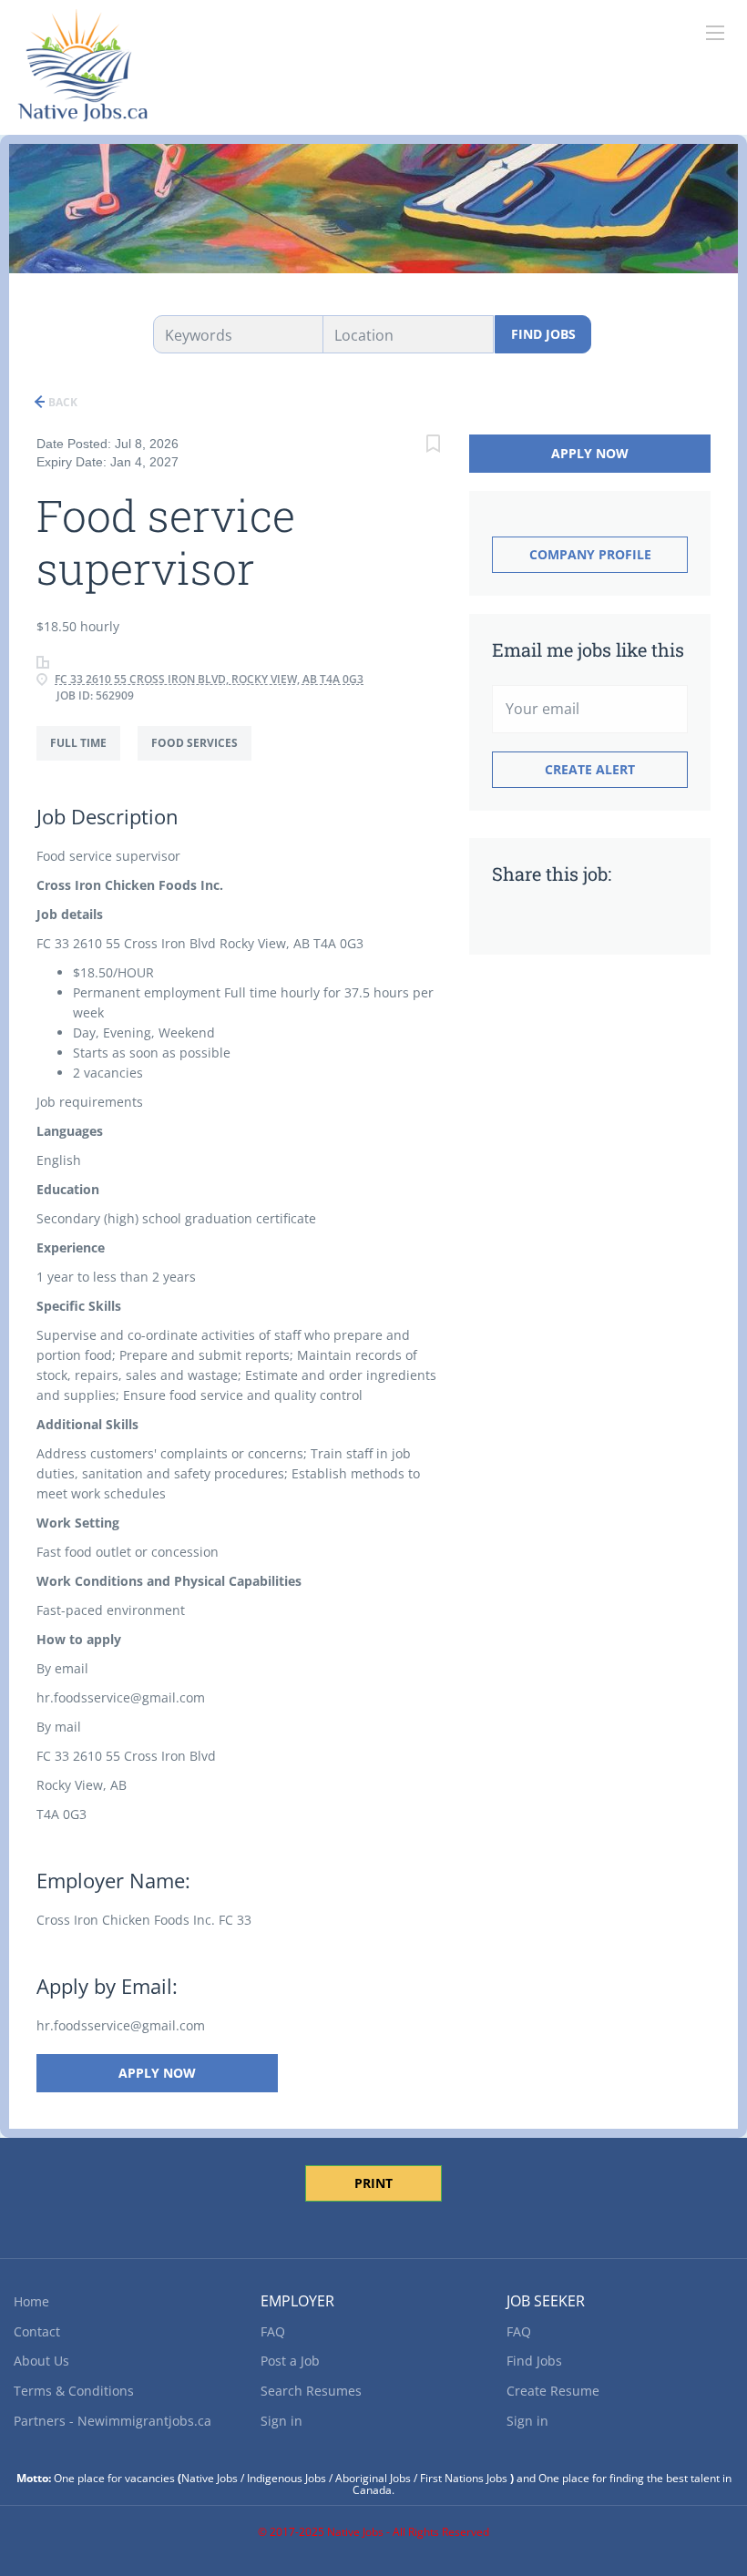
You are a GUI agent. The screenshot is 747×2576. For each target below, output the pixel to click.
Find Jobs (543, 334)
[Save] (433, 446)
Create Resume (553, 2391)
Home (31, 2301)
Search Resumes (311, 2391)
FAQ (273, 2331)
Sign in (281, 2421)
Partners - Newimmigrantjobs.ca (113, 2421)
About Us (41, 2361)
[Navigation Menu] (715, 33)
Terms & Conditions (74, 2391)
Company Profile (590, 554)
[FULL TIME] (87, 760)
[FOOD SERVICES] (201, 760)
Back (61, 402)
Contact (37, 2331)
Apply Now (157, 2073)
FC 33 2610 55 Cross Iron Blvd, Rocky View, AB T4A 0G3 (209, 679)
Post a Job (290, 2361)
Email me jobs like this (588, 649)
